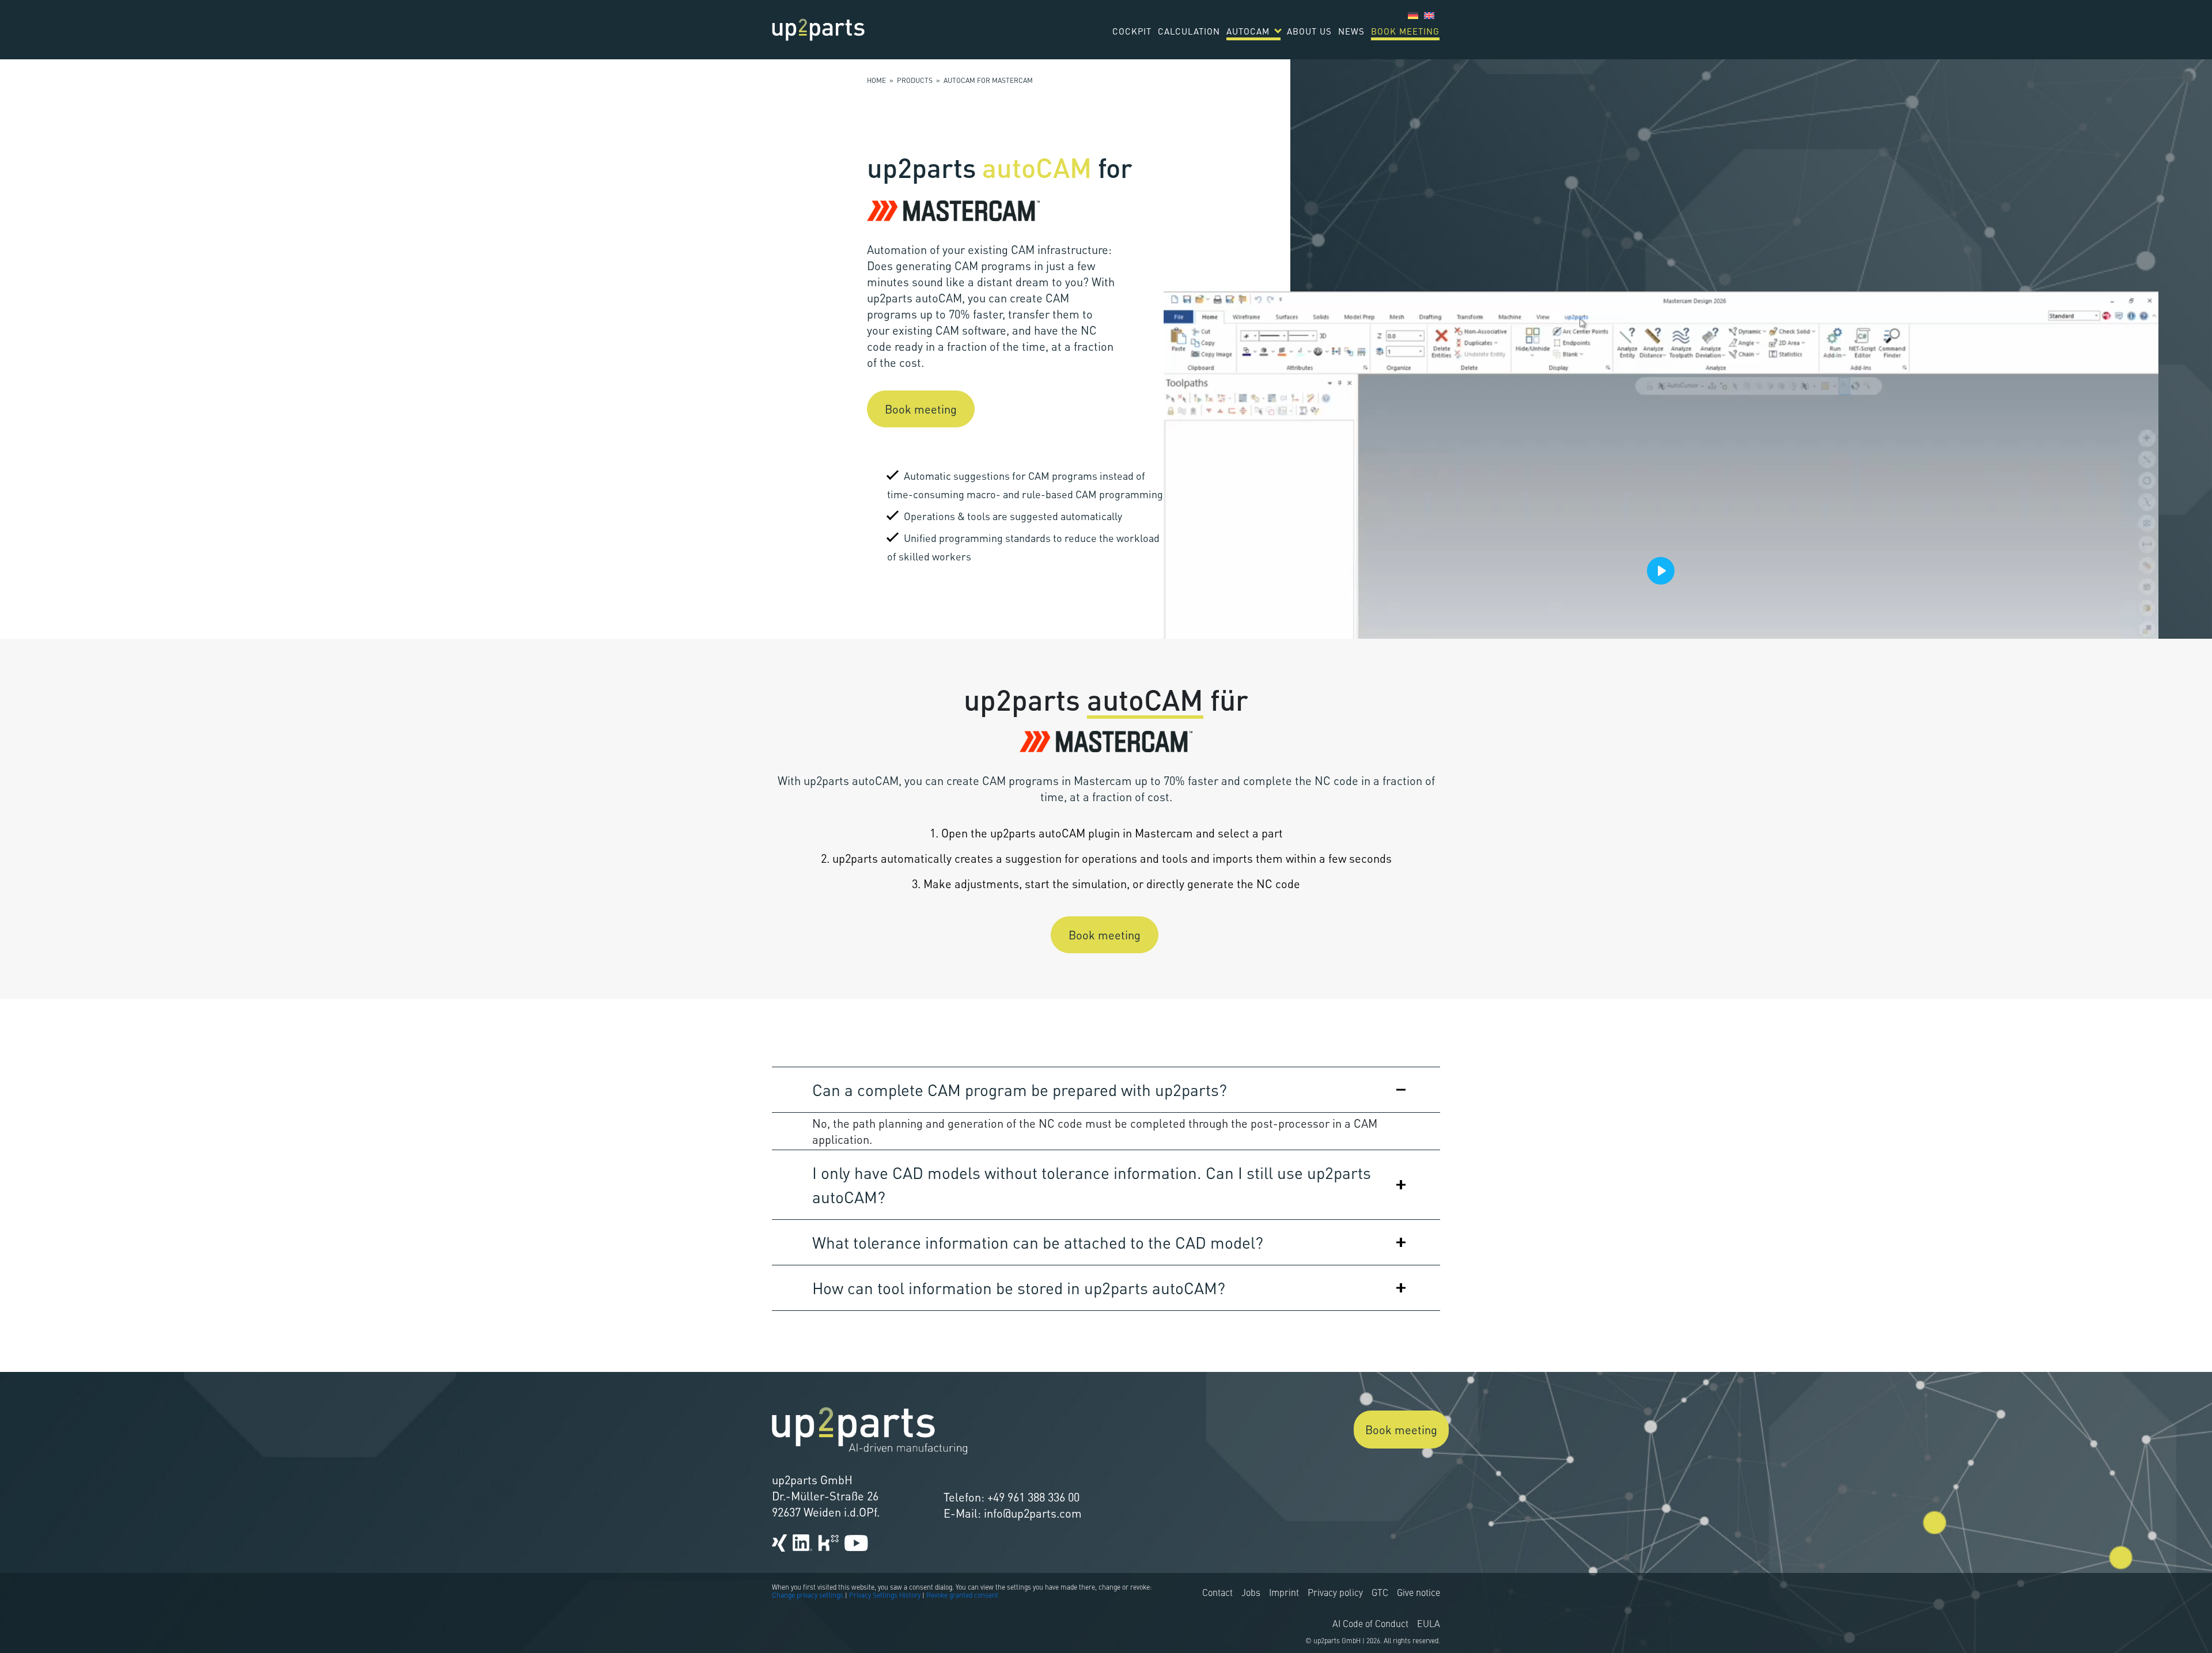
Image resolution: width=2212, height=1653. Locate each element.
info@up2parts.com (1033, 1513)
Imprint (1284, 1594)
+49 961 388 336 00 (1033, 1497)
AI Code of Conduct (1370, 1625)
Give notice (1419, 1594)
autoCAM (1248, 31)
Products (915, 81)
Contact (1217, 1594)
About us (1309, 31)
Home (876, 81)
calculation (1189, 31)
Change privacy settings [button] (808, 1596)
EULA (1429, 1625)
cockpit (1132, 31)
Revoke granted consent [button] (962, 1596)
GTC (1380, 1594)
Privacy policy (1335, 1594)
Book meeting (921, 409)
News (1351, 31)
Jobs (1251, 1594)
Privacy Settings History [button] (885, 1596)
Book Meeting (1405, 31)
